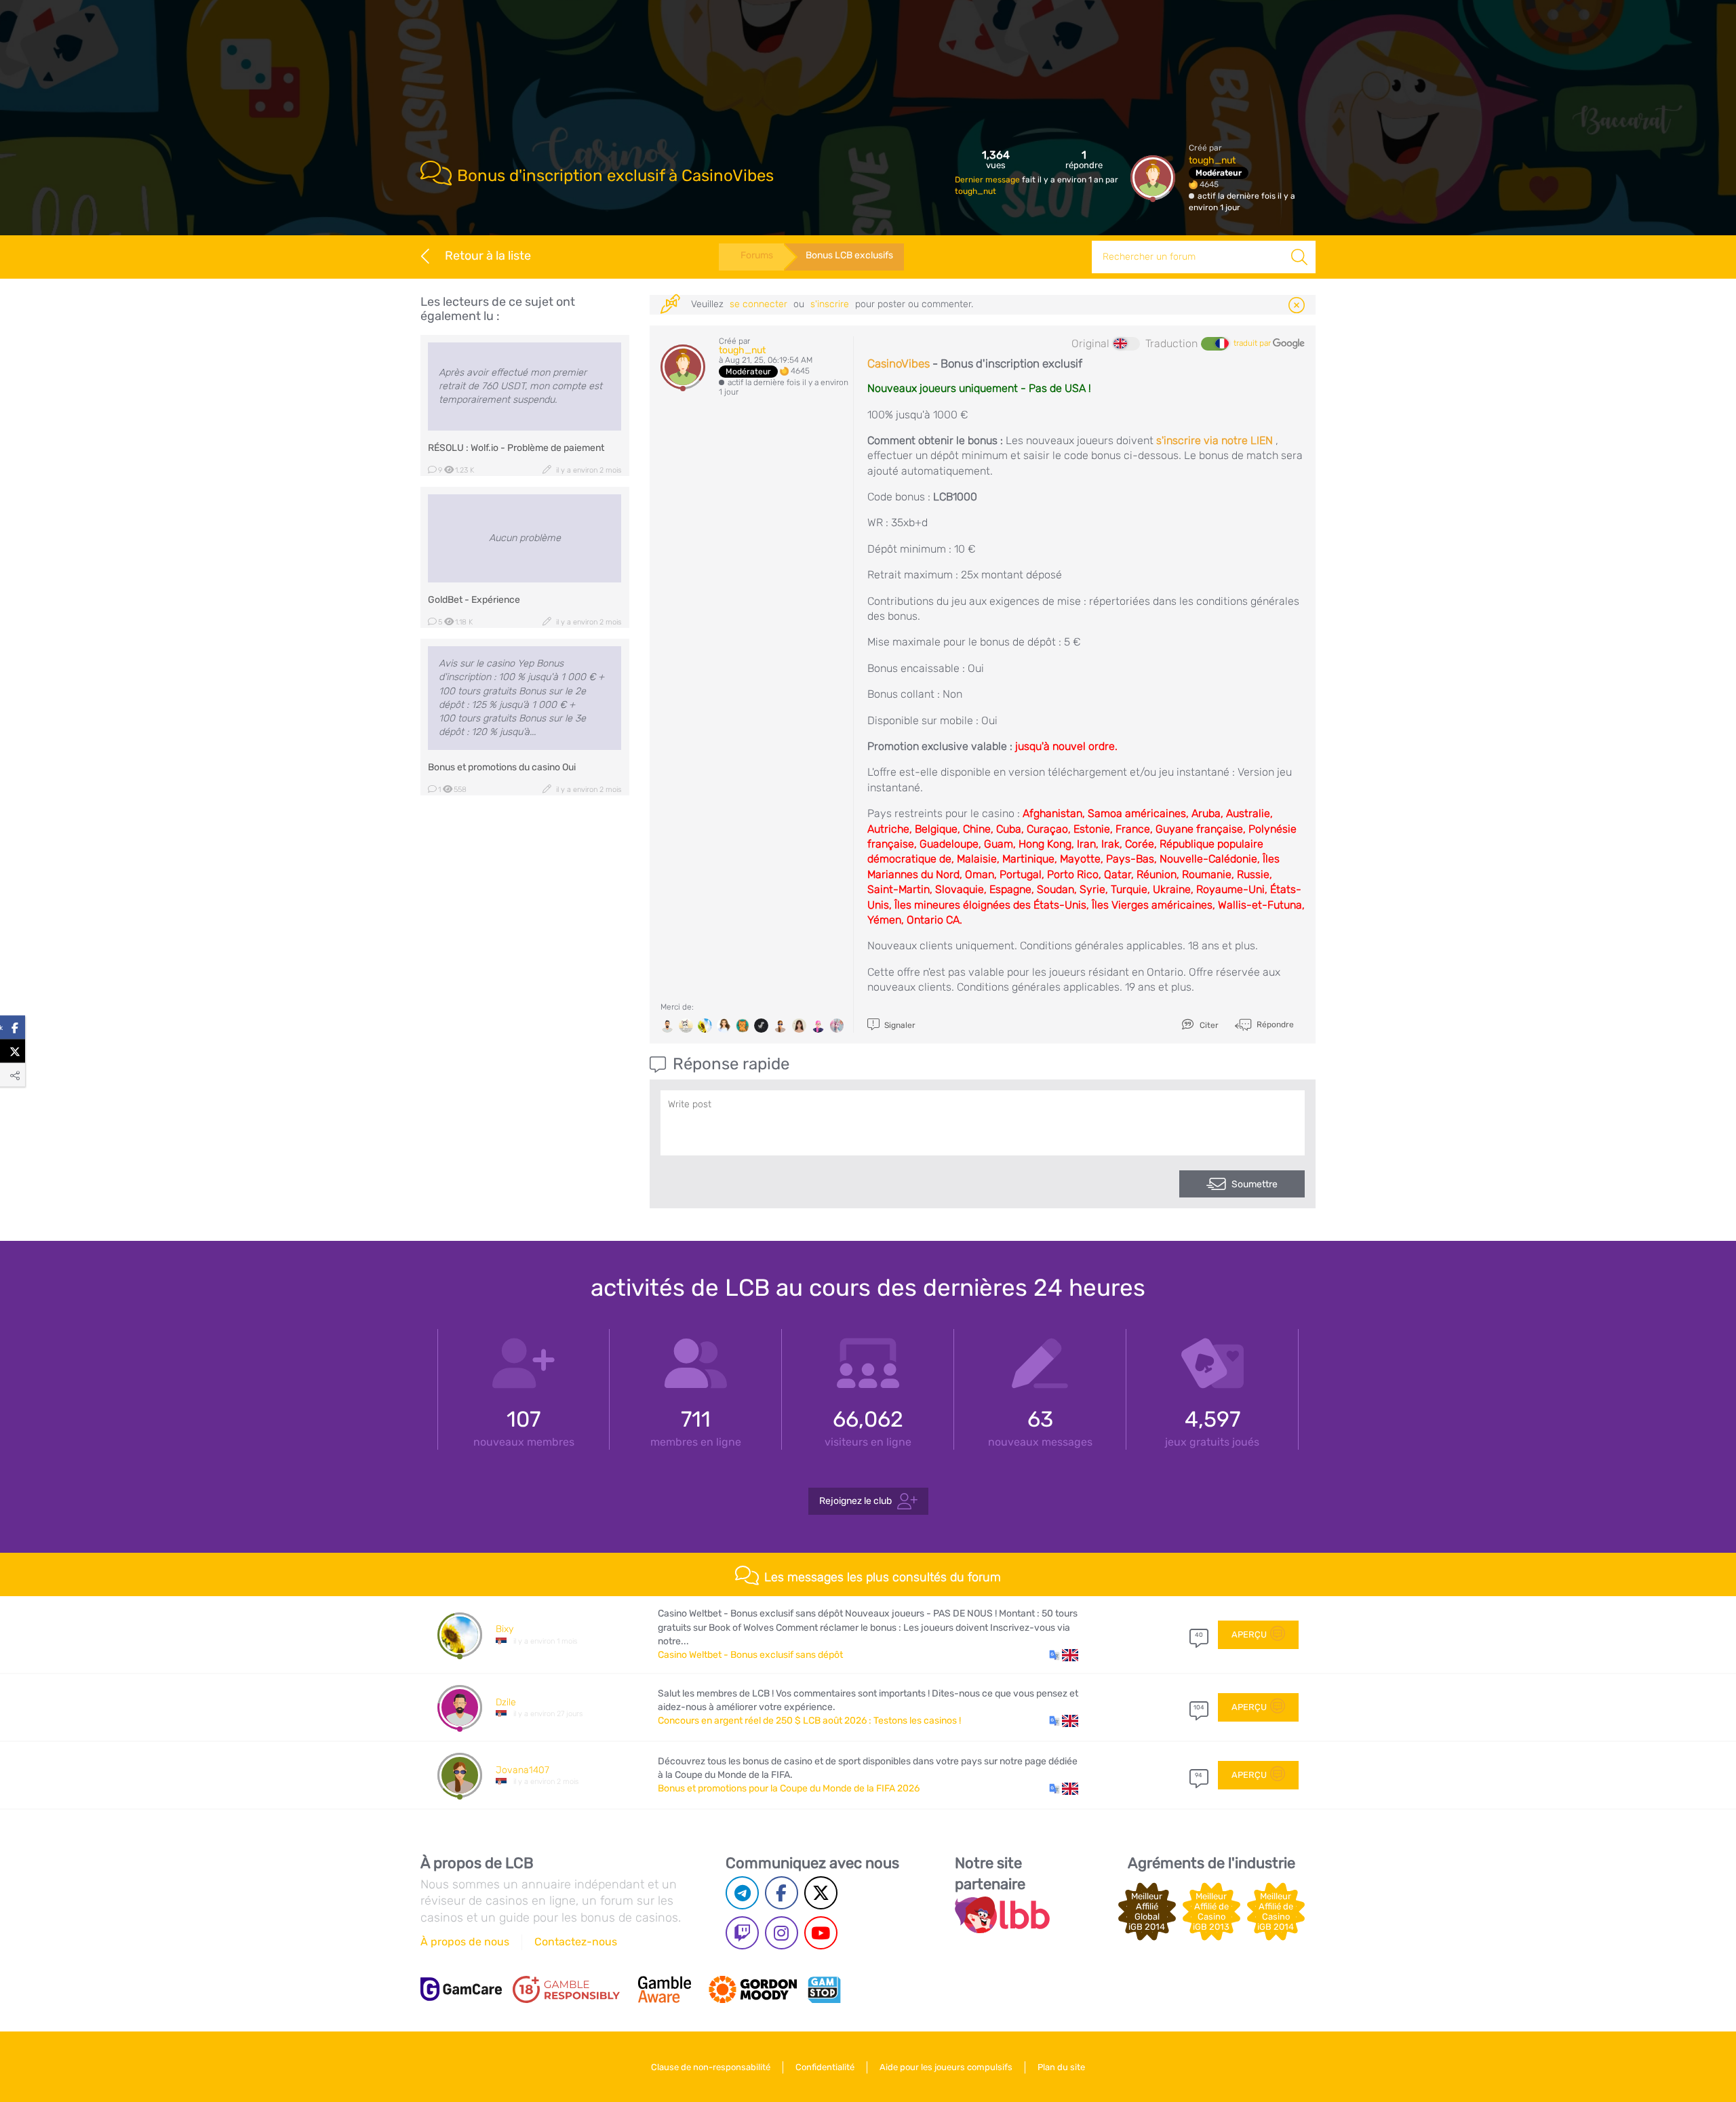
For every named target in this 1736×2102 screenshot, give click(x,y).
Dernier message (988, 180)
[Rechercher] (1299, 257)
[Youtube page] (821, 1933)
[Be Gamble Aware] (665, 1989)
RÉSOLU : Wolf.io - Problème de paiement (516, 448)
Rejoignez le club (855, 1501)
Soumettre (1255, 1184)
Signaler (899, 1025)
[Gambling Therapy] (753, 1989)
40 (1199, 1635)
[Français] (1215, 344)
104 (1199, 1707)
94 (1199, 1775)
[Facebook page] (782, 1893)
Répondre (1274, 1025)
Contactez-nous (576, 1942)
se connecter (758, 304)
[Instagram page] (782, 1933)
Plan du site (1061, 2067)
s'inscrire (830, 304)
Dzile (506, 1702)
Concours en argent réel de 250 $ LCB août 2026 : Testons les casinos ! (809, 1721)
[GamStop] (824, 1989)
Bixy (505, 1629)
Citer (1208, 1025)
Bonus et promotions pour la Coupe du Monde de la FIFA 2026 (789, 1788)
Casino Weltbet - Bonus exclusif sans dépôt (750, 1655)
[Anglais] (1126, 344)
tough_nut (975, 191)
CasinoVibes (899, 363)
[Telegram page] (742, 1893)
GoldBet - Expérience (474, 600)
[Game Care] (461, 1989)
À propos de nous (465, 1942)
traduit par (1253, 343)
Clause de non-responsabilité (711, 2067)
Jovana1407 (522, 1770)
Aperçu (1249, 1634)
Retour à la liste (488, 256)
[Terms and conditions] (566, 1989)
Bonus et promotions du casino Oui (502, 767)
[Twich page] (742, 1933)
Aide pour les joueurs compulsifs (946, 2067)
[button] (1064, 1655)
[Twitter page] (821, 1893)
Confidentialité (825, 2067)
